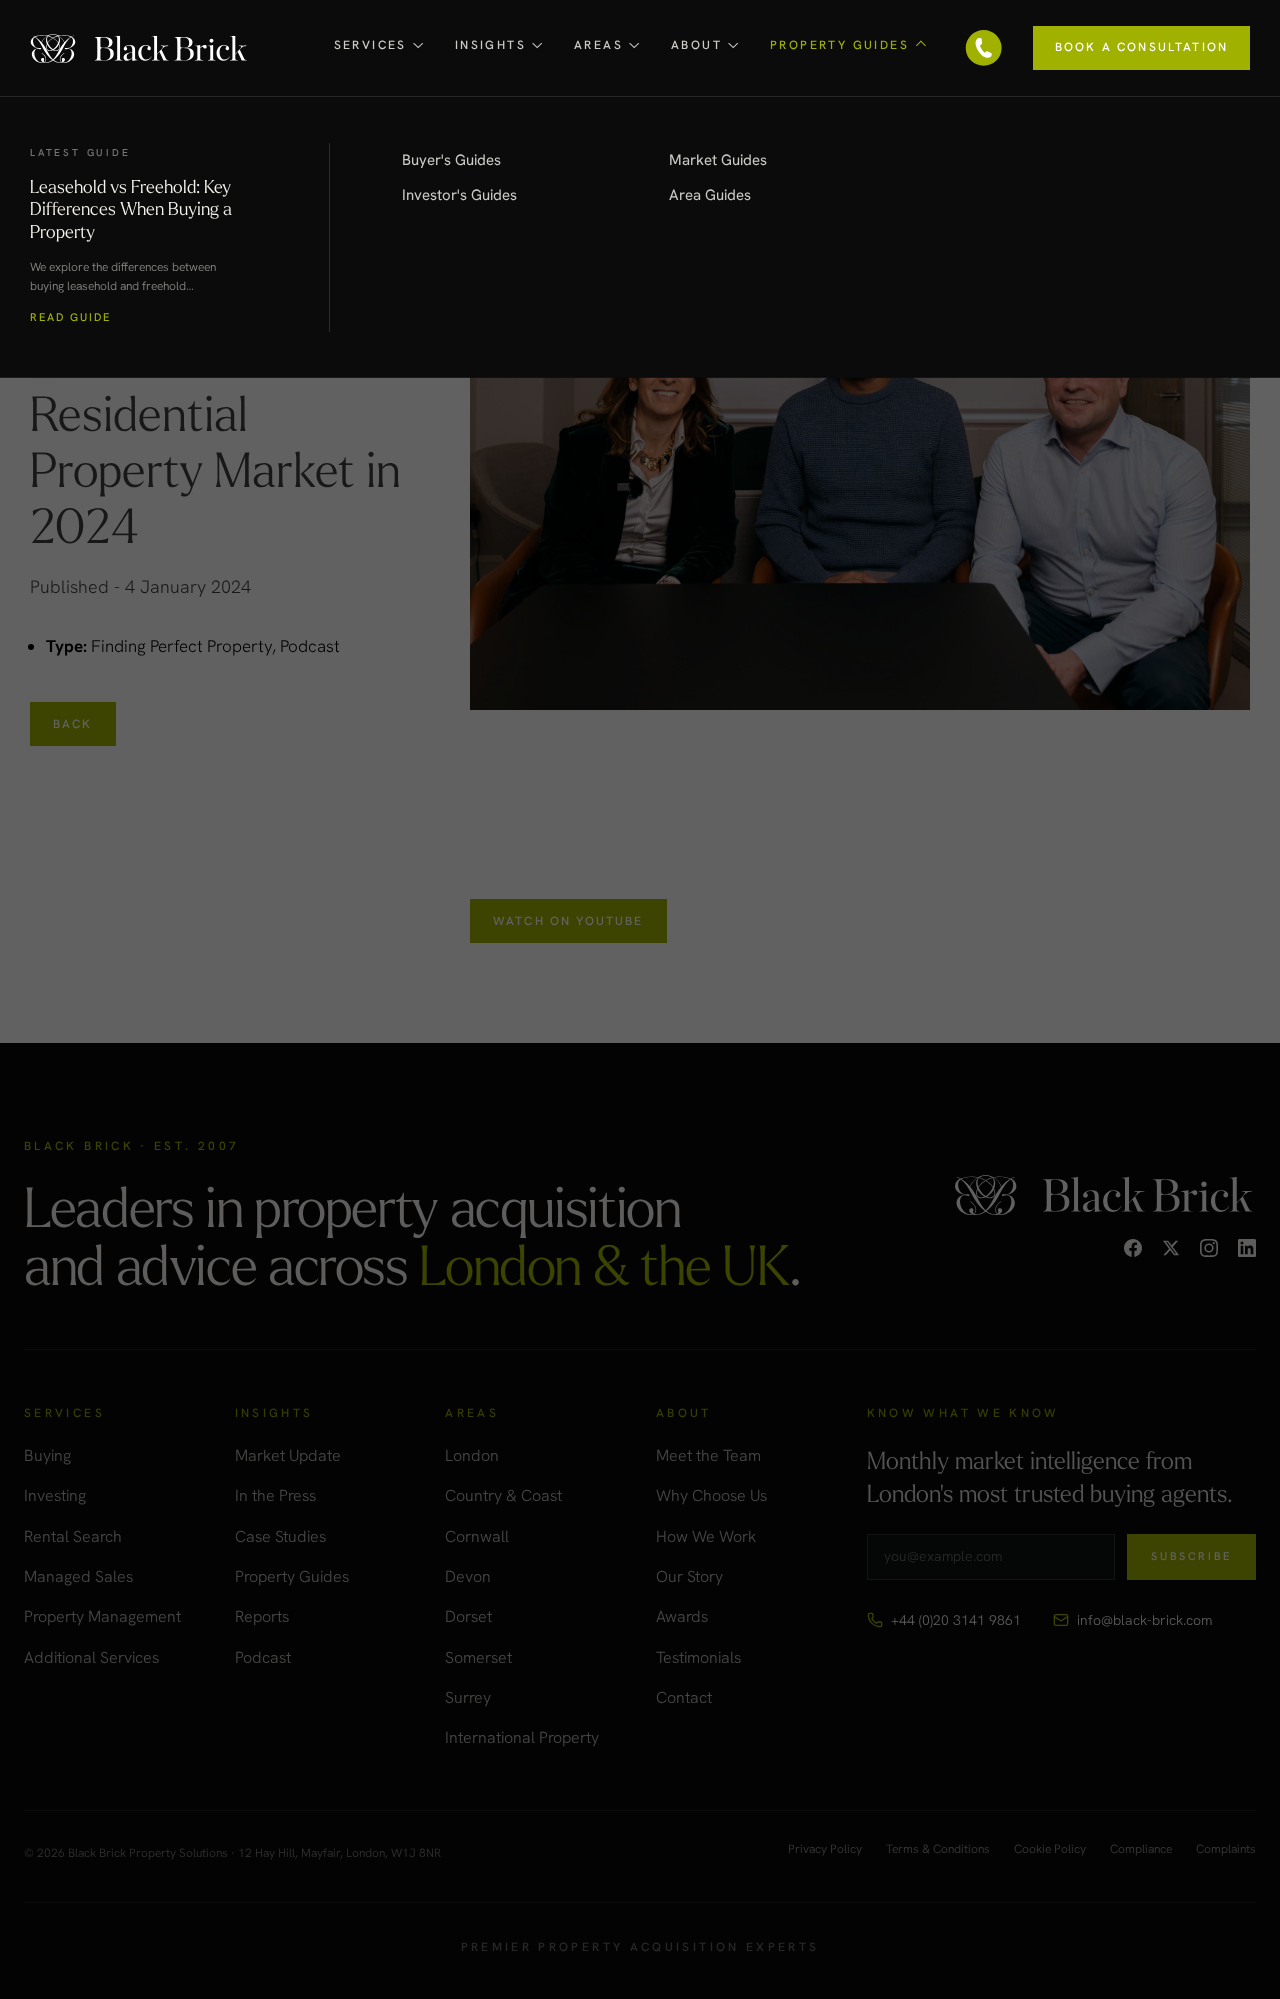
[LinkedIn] (1247, 1248)
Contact (684, 1697)
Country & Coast (503, 1495)
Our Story (689, 1576)
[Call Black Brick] (984, 48)
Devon (468, 1576)
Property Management (102, 1616)
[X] (1171, 1248)
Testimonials (698, 1657)
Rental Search (73, 1536)
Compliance (1141, 1850)
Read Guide (70, 317)
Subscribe (1191, 1556)
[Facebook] (1133, 1248)
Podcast (263, 1657)
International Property (522, 1737)
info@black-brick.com (1144, 1620)
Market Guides (718, 160)
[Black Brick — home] (140, 47)
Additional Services (91, 1657)
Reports (262, 1616)
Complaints (1226, 1850)
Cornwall (477, 1536)
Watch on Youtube (568, 921)
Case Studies (280, 1536)
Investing (55, 1495)
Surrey (468, 1697)
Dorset (468, 1616)
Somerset (478, 1657)
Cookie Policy (1050, 1850)
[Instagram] (1209, 1248)
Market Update (288, 1455)
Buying (47, 1455)
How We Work (706, 1536)
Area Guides (710, 195)
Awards (682, 1616)
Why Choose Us (711, 1495)
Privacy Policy (825, 1850)
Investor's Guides (459, 195)
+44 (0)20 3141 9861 (956, 1620)
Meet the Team (708, 1455)
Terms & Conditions (938, 1850)
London (472, 1455)
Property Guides (292, 1576)
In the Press (275, 1495)
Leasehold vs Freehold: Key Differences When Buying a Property (131, 208)
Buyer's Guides (451, 160)
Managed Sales (78, 1576)
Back (73, 724)
